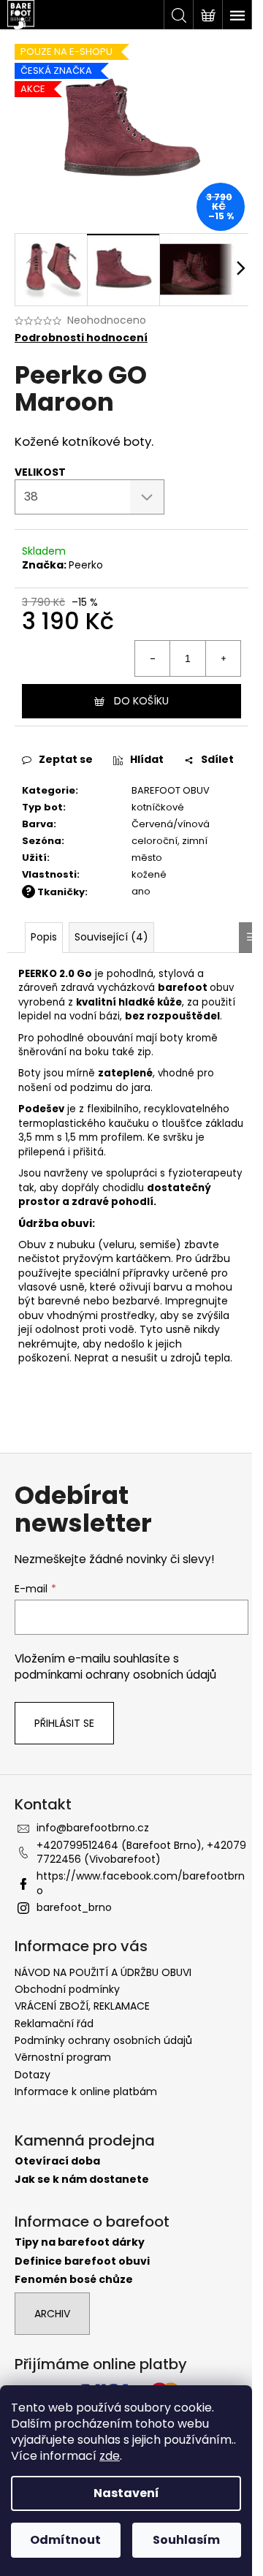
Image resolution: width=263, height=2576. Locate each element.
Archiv (52, 2314)
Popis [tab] (44, 937)
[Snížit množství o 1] (153, 658)
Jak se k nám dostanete (82, 2180)
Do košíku (141, 701)
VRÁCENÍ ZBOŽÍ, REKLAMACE (82, 2006)
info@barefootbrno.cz (93, 1828)
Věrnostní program (63, 2057)
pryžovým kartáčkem (117, 1258)
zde (110, 2456)
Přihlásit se (64, 1723)
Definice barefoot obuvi (82, 2261)
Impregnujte (195, 1301)
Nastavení (126, 2493)
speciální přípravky (122, 1273)
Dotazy (33, 2075)
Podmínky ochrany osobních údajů (103, 2040)
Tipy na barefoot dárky (80, 2242)
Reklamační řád (54, 2024)
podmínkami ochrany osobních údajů (115, 1675)
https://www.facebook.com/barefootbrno (141, 1883)
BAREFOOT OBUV (171, 790)
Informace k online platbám (86, 2091)
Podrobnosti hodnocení (81, 338)
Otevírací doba (57, 2161)
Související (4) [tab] (111, 937)
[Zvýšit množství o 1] (223, 658)
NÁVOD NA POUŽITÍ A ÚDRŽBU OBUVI (103, 1972)
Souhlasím (186, 2540)
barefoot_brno (74, 1907)
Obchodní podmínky (67, 1989)
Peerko (86, 565)
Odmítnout (65, 2540)
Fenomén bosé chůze (74, 2280)
